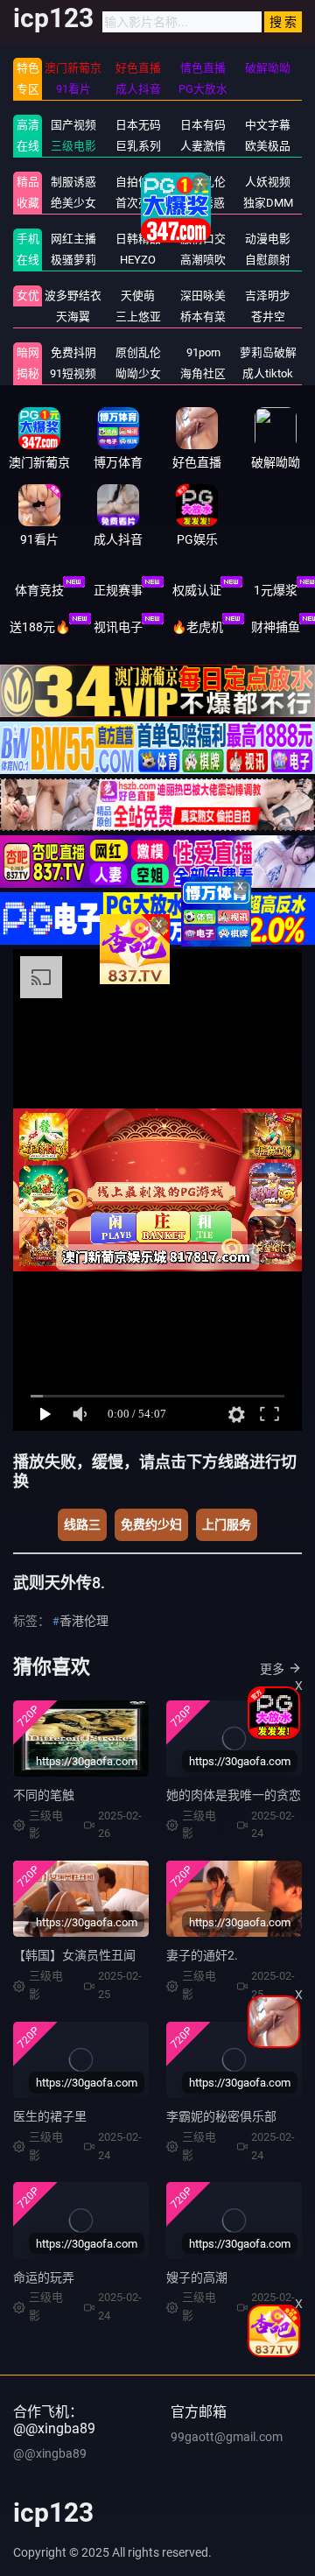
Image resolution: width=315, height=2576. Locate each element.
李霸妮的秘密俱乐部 (221, 2116)
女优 (28, 296)
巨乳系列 (138, 146)
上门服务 (227, 1524)
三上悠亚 (138, 317)
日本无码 (138, 125)
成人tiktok (268, 373)
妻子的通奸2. (202, 1955)
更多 (272, 1669)
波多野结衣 (73, 296)
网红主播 (73, 239)
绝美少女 (73, 203)
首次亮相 (138, 203)
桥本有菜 (203, 317)
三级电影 (73, 146)
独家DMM (268, 203)
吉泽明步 (268, 296)
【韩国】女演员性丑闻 (74, 1955)
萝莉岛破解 (268, 352)
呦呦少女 (138, 373)
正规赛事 (118, 590)
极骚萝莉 (73, 260)
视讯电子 (118, 627)
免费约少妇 (151, 1524)
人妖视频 (268, 182)
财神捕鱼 (276, 627)
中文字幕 (268, 125)
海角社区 (203, 373)
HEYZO (138, 260)
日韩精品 (138, 239)
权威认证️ (197, 590)
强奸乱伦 (203, 182)
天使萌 (138, 296)
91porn (203, 352)
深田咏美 (203, 296)
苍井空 (268, 317)
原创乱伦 (138, 352)
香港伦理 (84, 1621)
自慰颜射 (268, 260)
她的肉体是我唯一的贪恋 (234, 1795)
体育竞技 (39, 590)
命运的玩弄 (44, 2277)
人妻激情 (203, 146)
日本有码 (203, 125)
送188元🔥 (40, 627)
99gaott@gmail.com (227, 2437)
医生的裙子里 (50, 2116)
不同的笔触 (44, 1795)
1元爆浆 (276, 590)
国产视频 (73, 125)
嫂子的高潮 (197, 2277)
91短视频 (73, 373)
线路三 (82, 1524)
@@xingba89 (50, 2453)
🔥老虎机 (197, 627)
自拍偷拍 (138, 182)
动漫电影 (268, 239)
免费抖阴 (73, 352)
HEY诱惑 (203, 203)
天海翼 (73, 317)
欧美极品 (268, 146)
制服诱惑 (73, 182)
